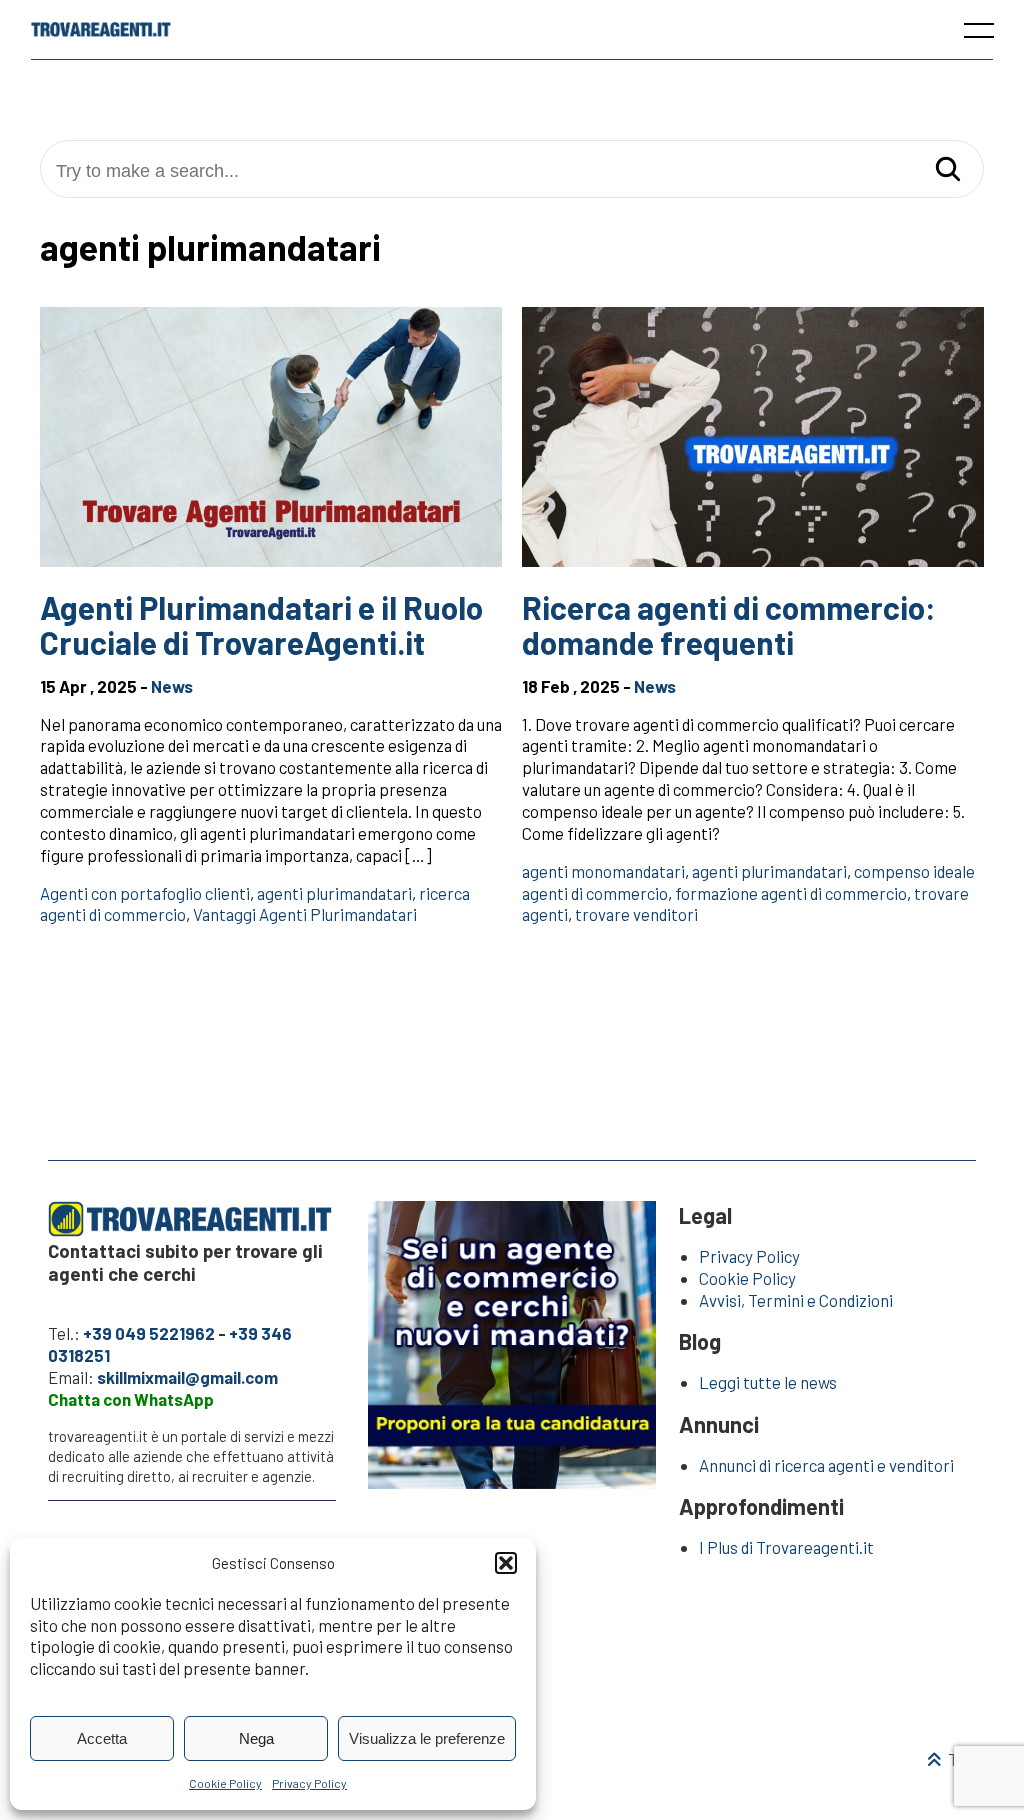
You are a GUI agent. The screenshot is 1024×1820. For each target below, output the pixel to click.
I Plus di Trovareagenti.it (786, 1547)
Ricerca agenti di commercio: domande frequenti (729, 624)
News (172, 686)
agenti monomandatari (603, 871)
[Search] (948, 170)
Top (960, 1759)
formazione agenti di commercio (791, 893)
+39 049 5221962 (149, 1333)
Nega (256, 1738)
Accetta (102, 1738)
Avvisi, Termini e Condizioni (796, 1300)
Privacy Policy (309, 1783)
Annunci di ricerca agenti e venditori (826, 1465)
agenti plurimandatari (334, 893)
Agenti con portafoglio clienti (145, 893)
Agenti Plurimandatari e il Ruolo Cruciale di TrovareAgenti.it (261, 624)
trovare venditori (636, 914)
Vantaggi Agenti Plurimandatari (305, 914)
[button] (506, 1563)
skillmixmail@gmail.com (187, 1377)
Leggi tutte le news (768, 1382)
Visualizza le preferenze (427, 1738)
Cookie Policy (225, 1783)
